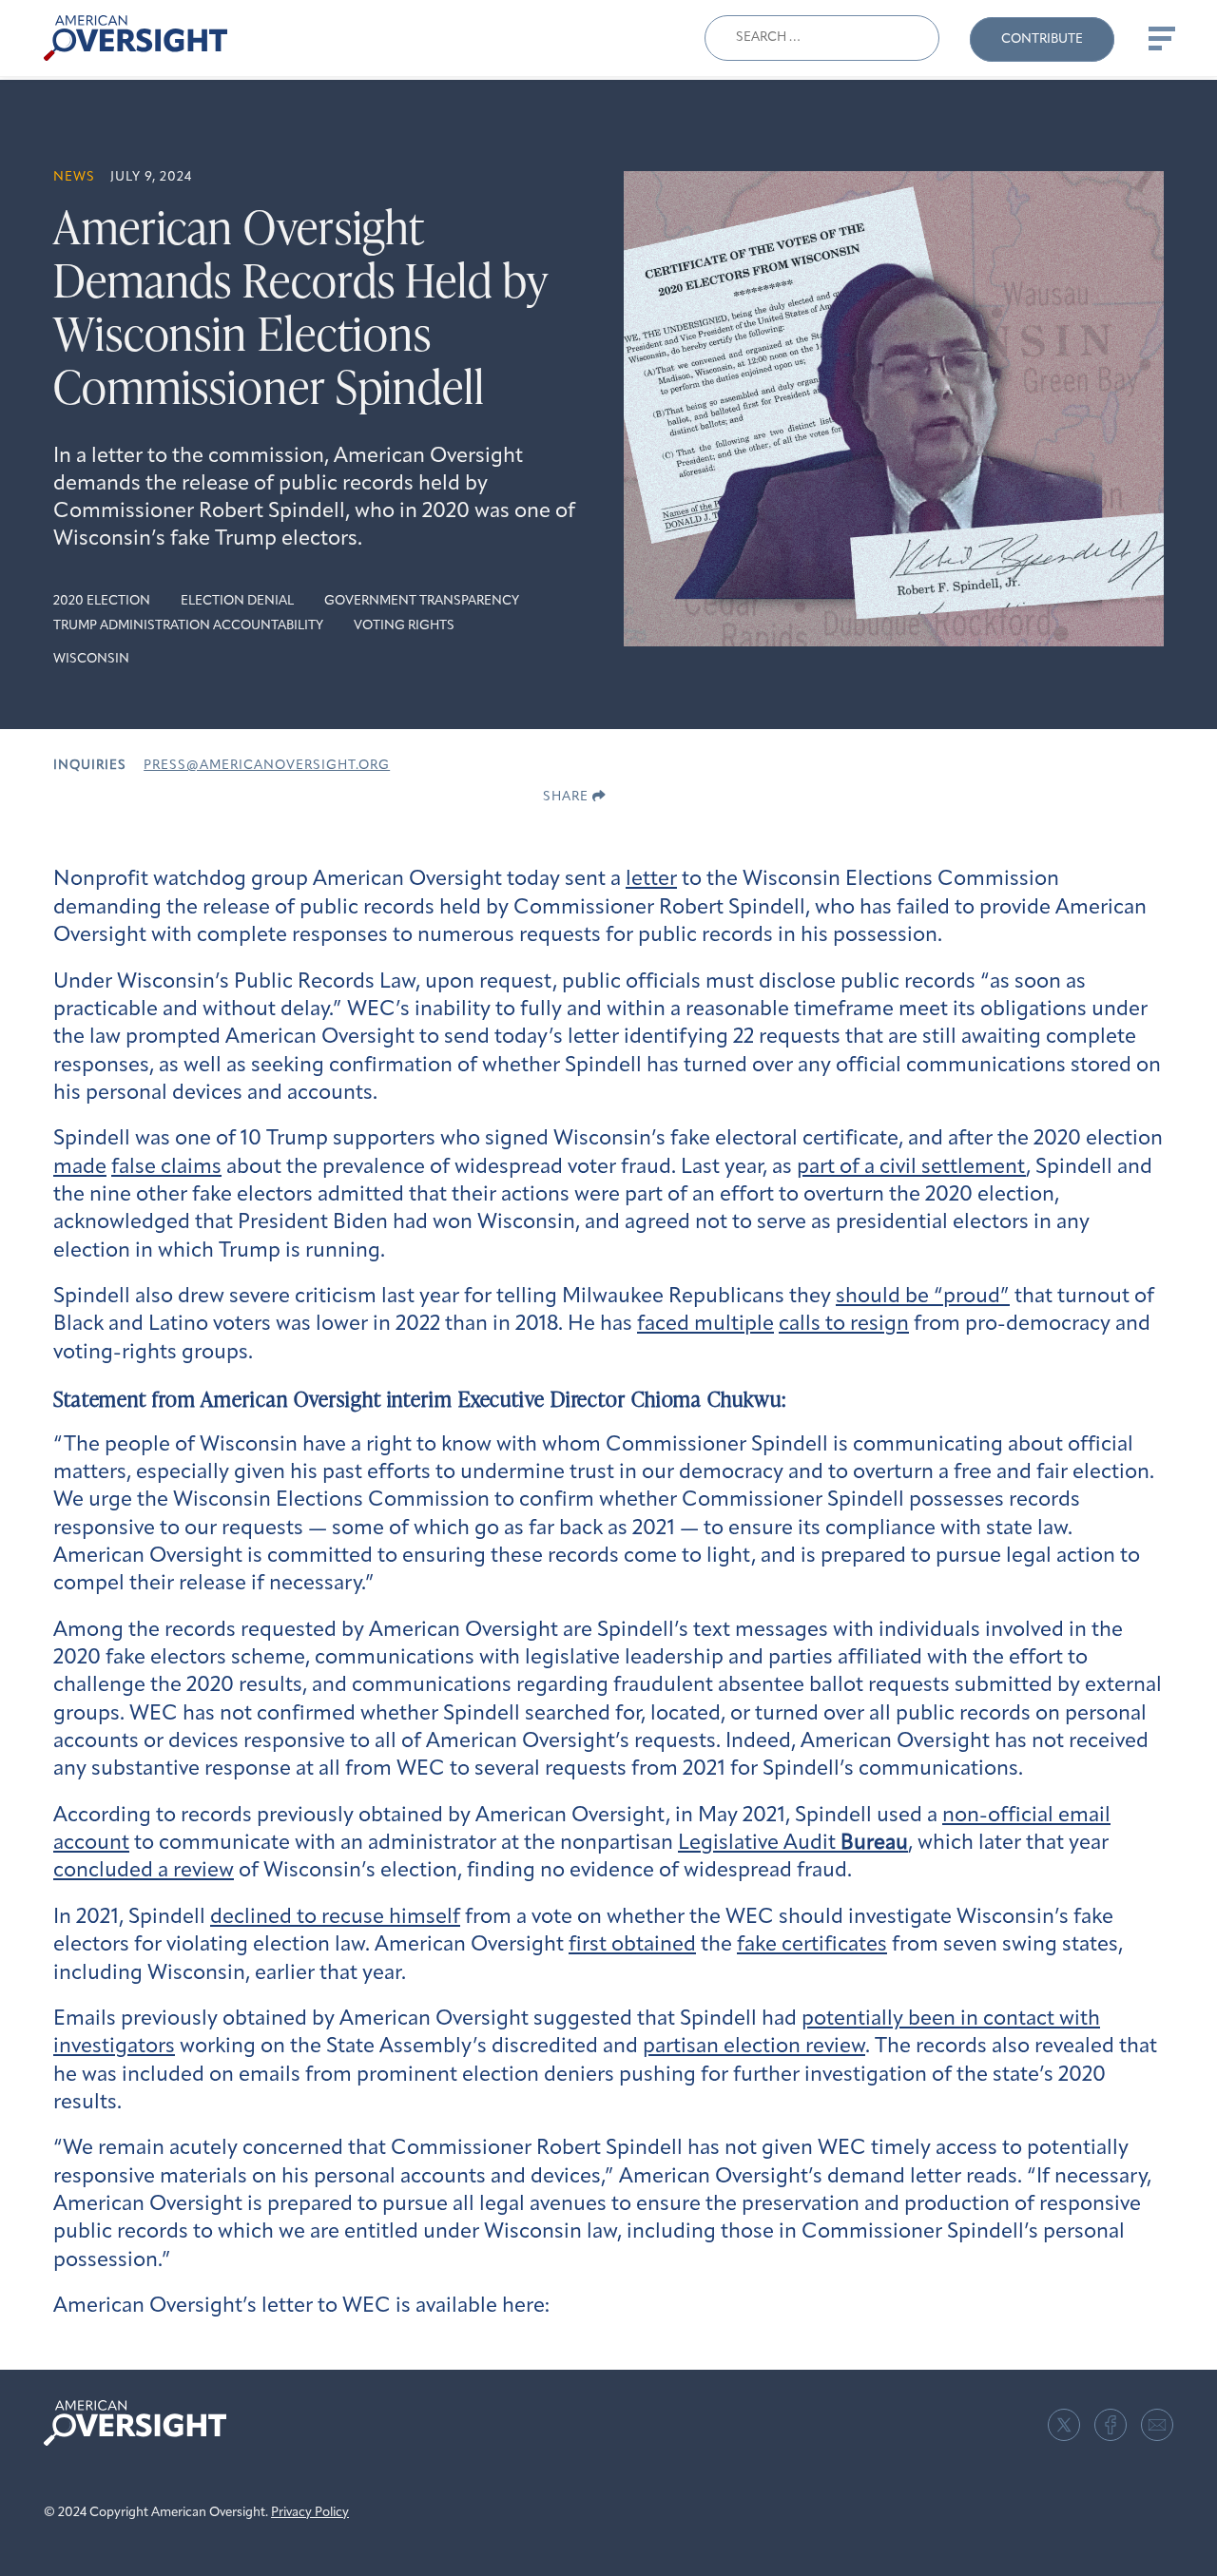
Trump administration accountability (188, 626)
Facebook (1111, 2425)
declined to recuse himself (335, 1918)
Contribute (1042, 39)
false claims (166, 1168)
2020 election (102, 601)
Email (1157, 2425)
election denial (237, 601)
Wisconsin (91, 659)
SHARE (568, 797)
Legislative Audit (793, 1844)
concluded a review (144, 1871)
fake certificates (812, 1945)
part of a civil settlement (911, 1168)
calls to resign (844, 1325)
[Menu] (1160, 38)
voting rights (404, 626)
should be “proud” (923, 1297)
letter (651, 880)
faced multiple (705, 1325)
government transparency (422, 601)
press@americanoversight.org (267, 766)
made (80, 1168)
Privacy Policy (310, 2513)
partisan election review (754, 2047)
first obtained (632, 1945)
